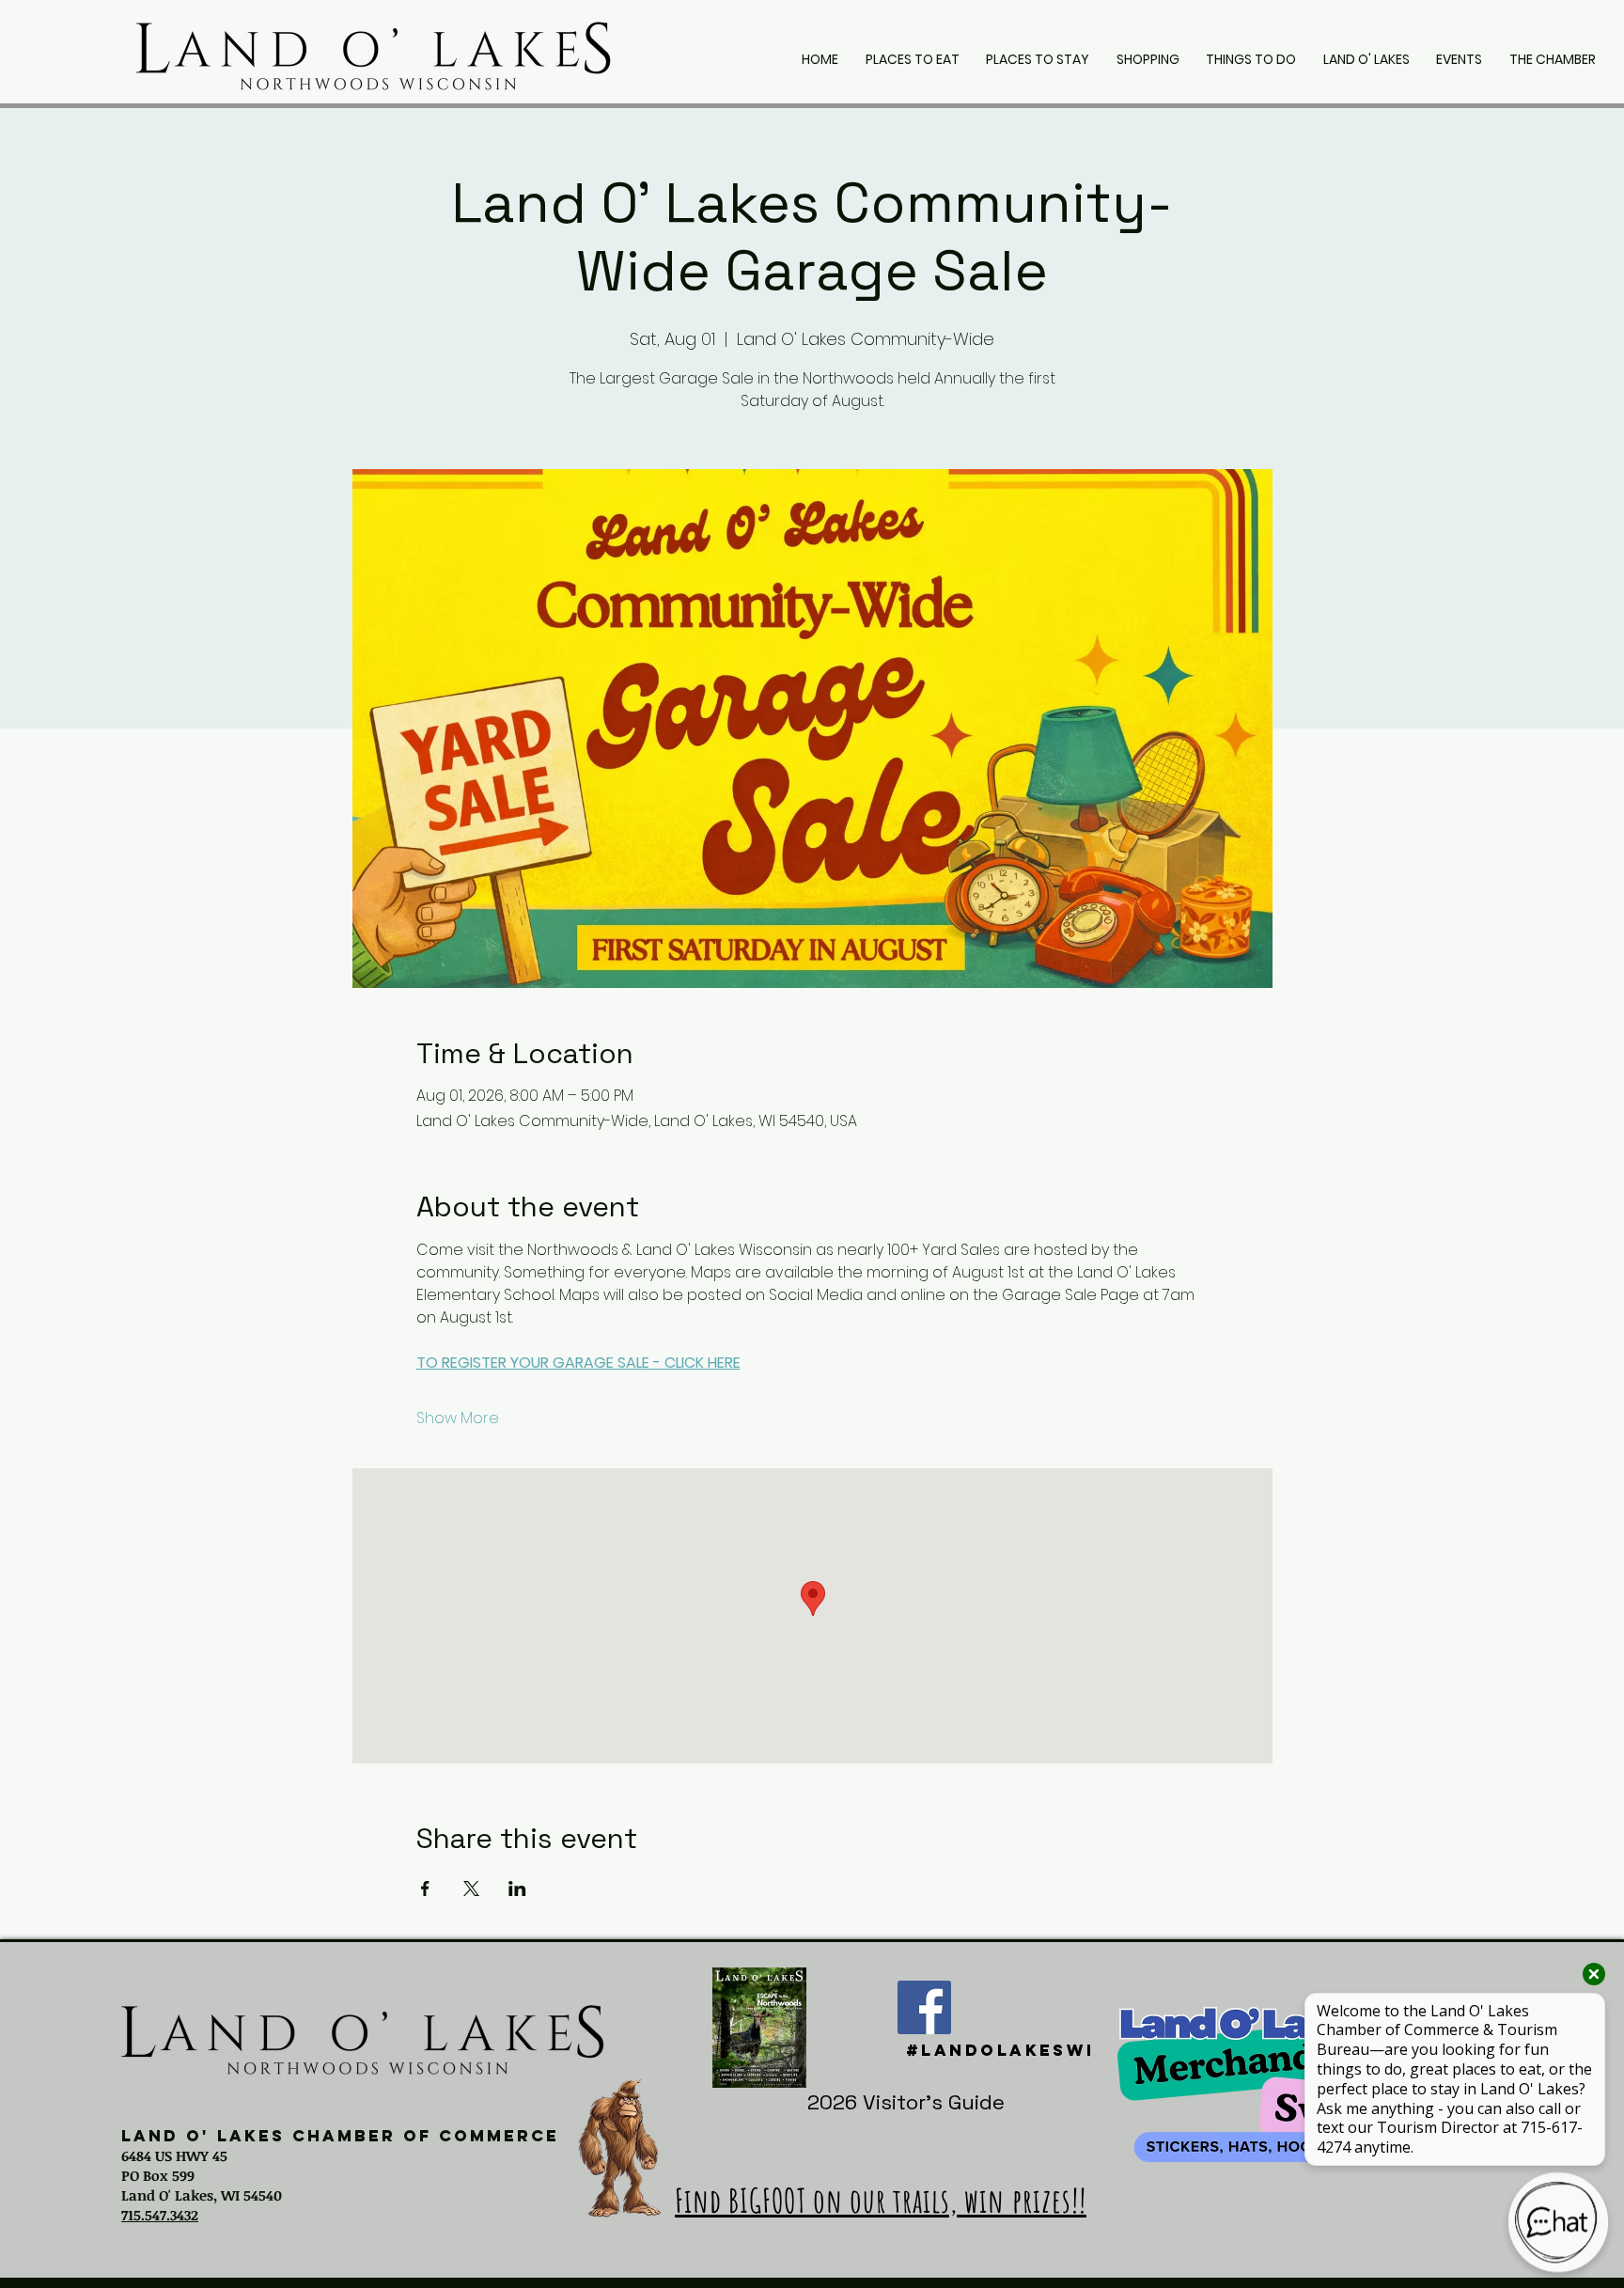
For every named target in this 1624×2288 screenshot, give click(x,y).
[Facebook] (924, 2007)
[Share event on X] (471, 1888)
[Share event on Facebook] (425, 1888)
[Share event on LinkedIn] (517, 1888)
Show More (458, 1418)
